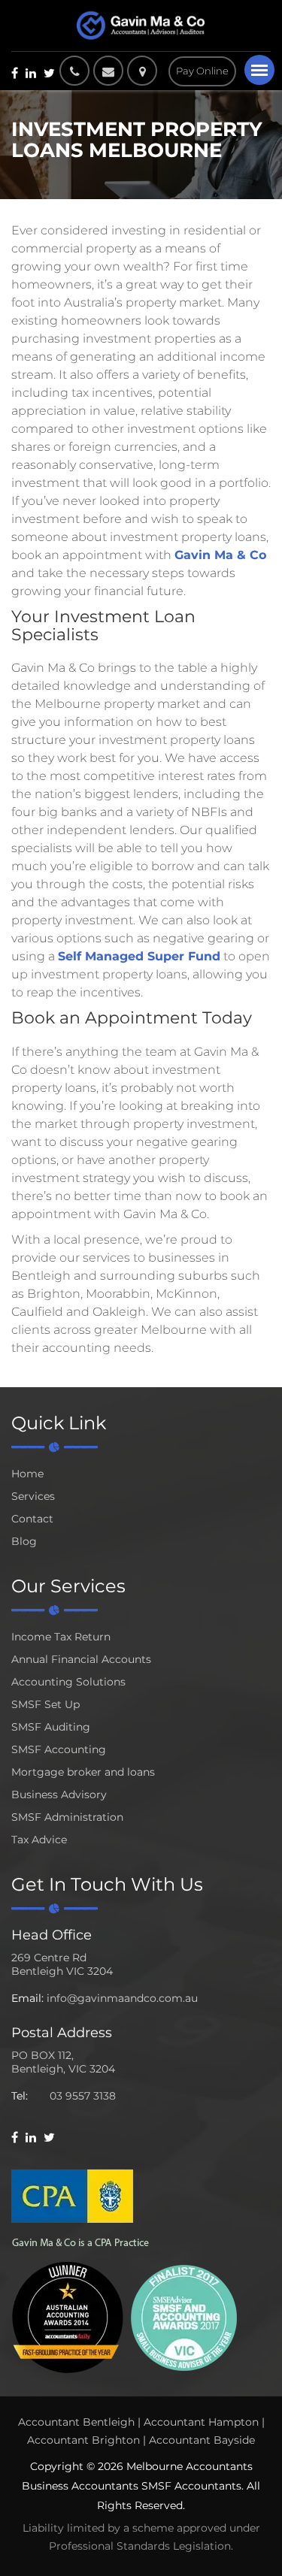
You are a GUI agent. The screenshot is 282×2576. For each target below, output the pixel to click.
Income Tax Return (61, 1637)
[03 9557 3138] (74, 71)
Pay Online (202, 71)
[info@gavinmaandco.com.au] (108, 71)
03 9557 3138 (83, 2096)
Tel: (20, 2096)
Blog (24, 1541)
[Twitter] (49, 73)
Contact (32, 1519)
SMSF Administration (67, 1817)
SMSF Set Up (45, 1704)
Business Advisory (59, 1794)
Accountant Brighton (83, 2440)
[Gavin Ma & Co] (141, 26)
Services (33, 1496)
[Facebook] (15, 73)
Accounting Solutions (68, 1682)
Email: (27, 1998)
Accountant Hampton (201, 2422)
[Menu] (259, 70)
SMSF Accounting (59, 1749)
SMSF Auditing (51, 1727)
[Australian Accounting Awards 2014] (68, 2316)
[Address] (146, 71)
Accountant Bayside (202, 2440)
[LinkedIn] (31, 73)
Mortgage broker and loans (83, 1772)
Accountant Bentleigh (76, 2422)
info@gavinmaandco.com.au (122, 1998)
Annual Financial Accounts (81, 1659)
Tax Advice (39, 1840)
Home (27, 1474)
